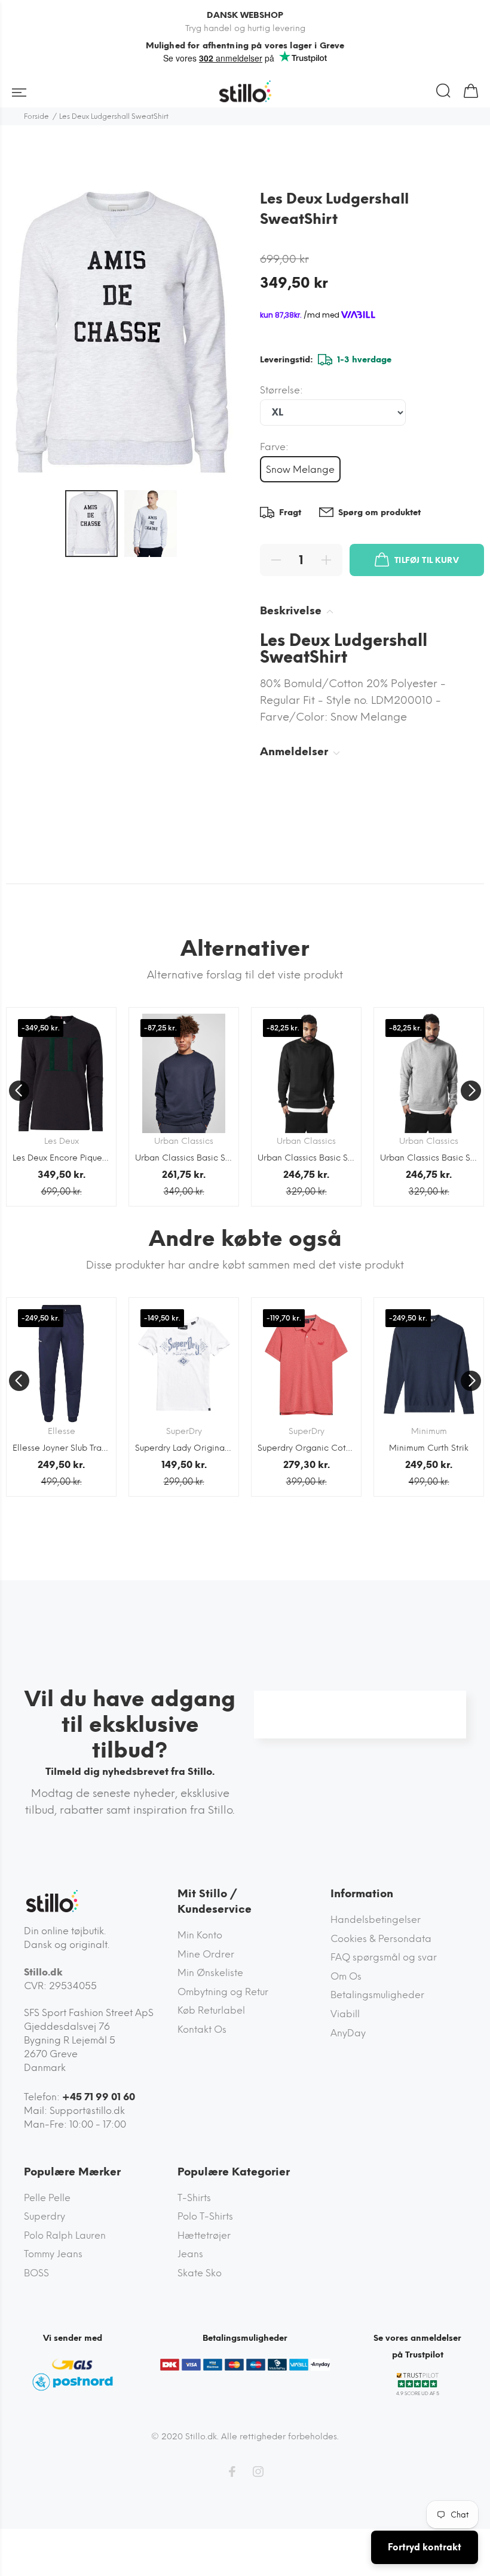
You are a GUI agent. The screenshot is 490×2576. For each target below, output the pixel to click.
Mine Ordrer (206, 1954)
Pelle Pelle (47, 2198)
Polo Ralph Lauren (65, 2235)
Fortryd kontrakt (425, 2547)
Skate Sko (200, 2273)
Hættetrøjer (204, 2235)
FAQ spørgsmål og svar (384, 1957)
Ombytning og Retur (223, 1992)
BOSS (36, 2273)
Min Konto (200, 1935)
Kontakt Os (202, 2029)
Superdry (45, 2216)
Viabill (345, 2014)
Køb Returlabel (211, 2010)
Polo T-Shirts (205, 2216)
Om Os (346, 1976)
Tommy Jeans (53, 2254)
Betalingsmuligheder (377, 1995)
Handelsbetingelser (376, 1920)
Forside (36, 116)
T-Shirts (194, 2198)
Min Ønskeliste (210, 1973)
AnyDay (348, 2033)
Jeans (190, 2254)
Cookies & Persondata (381, 1939)
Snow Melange (300, 470)
